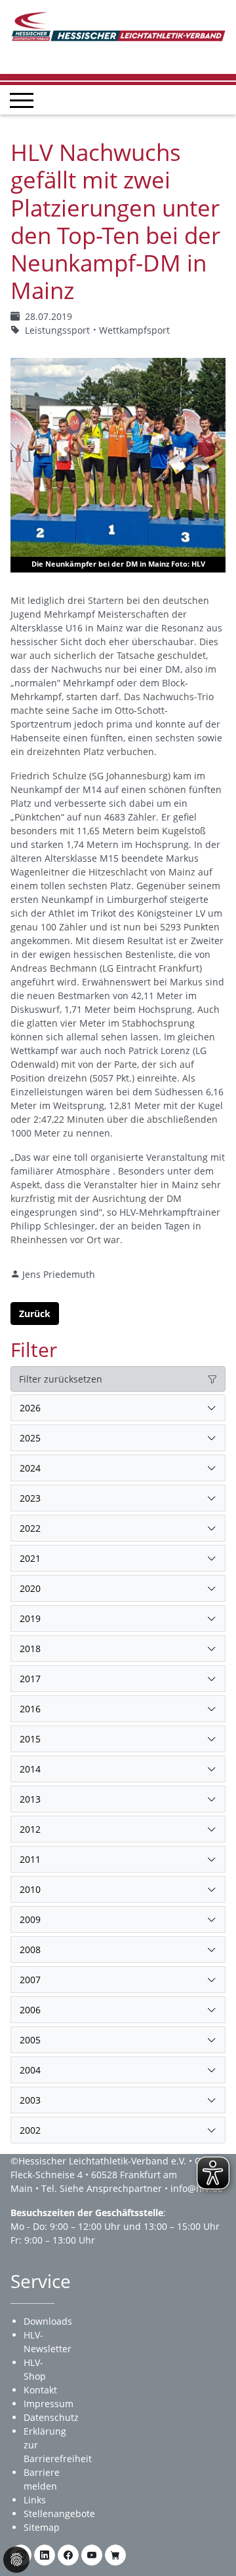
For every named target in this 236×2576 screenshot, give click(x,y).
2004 (30, 2070)
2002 (30, 2130)
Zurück (35, 1314)
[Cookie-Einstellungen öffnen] (16, 2560)
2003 (30, 2100)
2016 (30, 1709)
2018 (30, 1649)
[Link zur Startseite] (118, 25)
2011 (30, 1859)
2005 (30, 2040)
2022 (30, 1528)
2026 (30, 1408)
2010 (30, 1889)
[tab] (118, 1408)
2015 (30, 1739)
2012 (30, 1829)
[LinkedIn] (45, 2555)
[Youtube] (92, 2555)
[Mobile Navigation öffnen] (22, 100)
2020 (30, 1588)
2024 (30, 1468)
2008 (30, 1950)
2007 (30, 1980)
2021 (30, 1558)
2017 (30, 1679)
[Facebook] (68, 2555)
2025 (30, 1438)
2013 (30, 1799)
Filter (34, 1350)
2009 (30, 1919)
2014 (30, 1769)
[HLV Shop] (115, 2555)
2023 (30, 1498)
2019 (30, 1618)
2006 (30, 2010)
